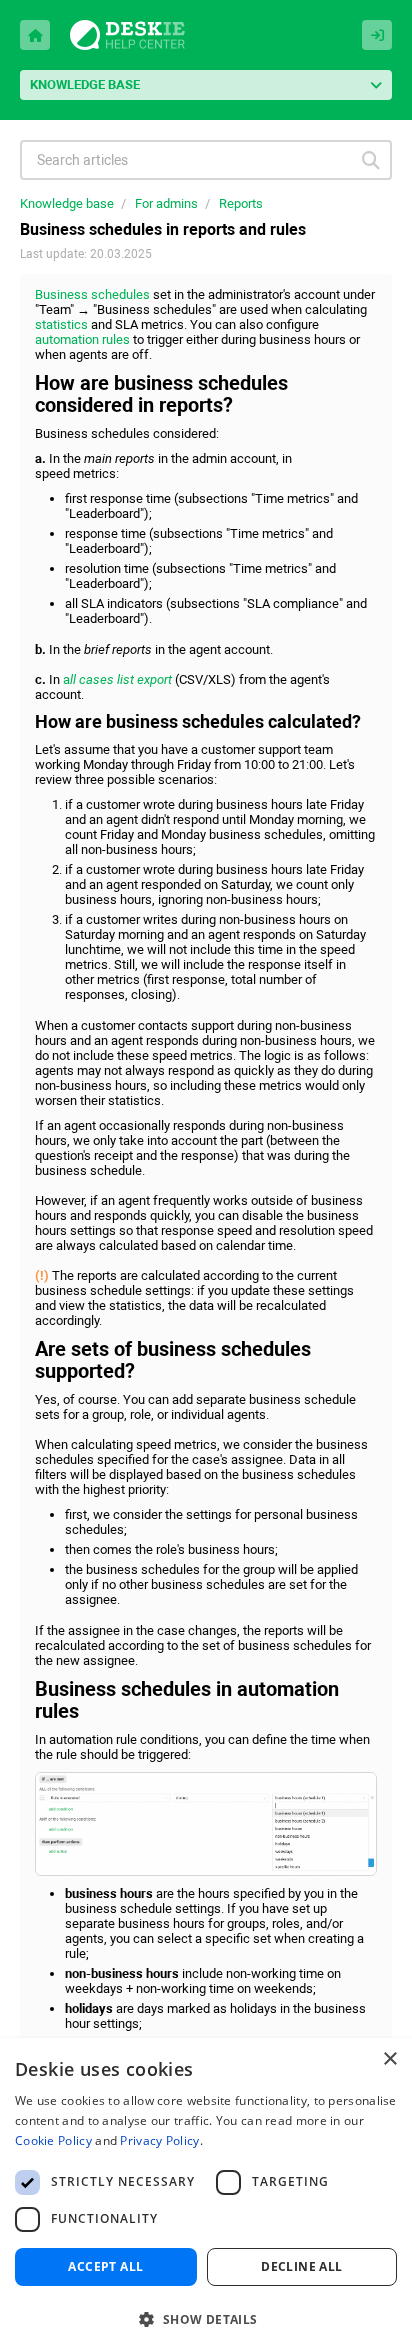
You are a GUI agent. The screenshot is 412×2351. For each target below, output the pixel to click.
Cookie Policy (53, 2140)
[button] (206, 2317)
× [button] (389, 2059)
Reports (241, 203)
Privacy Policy (159, 2140)
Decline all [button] (301, 2266)
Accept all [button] (105, 2266)
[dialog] (206, 2194)
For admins (166, 203)
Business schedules (92, 294)
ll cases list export (121, 679)
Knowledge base (67, 203)
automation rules (82, 339)
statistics (61, 324)
